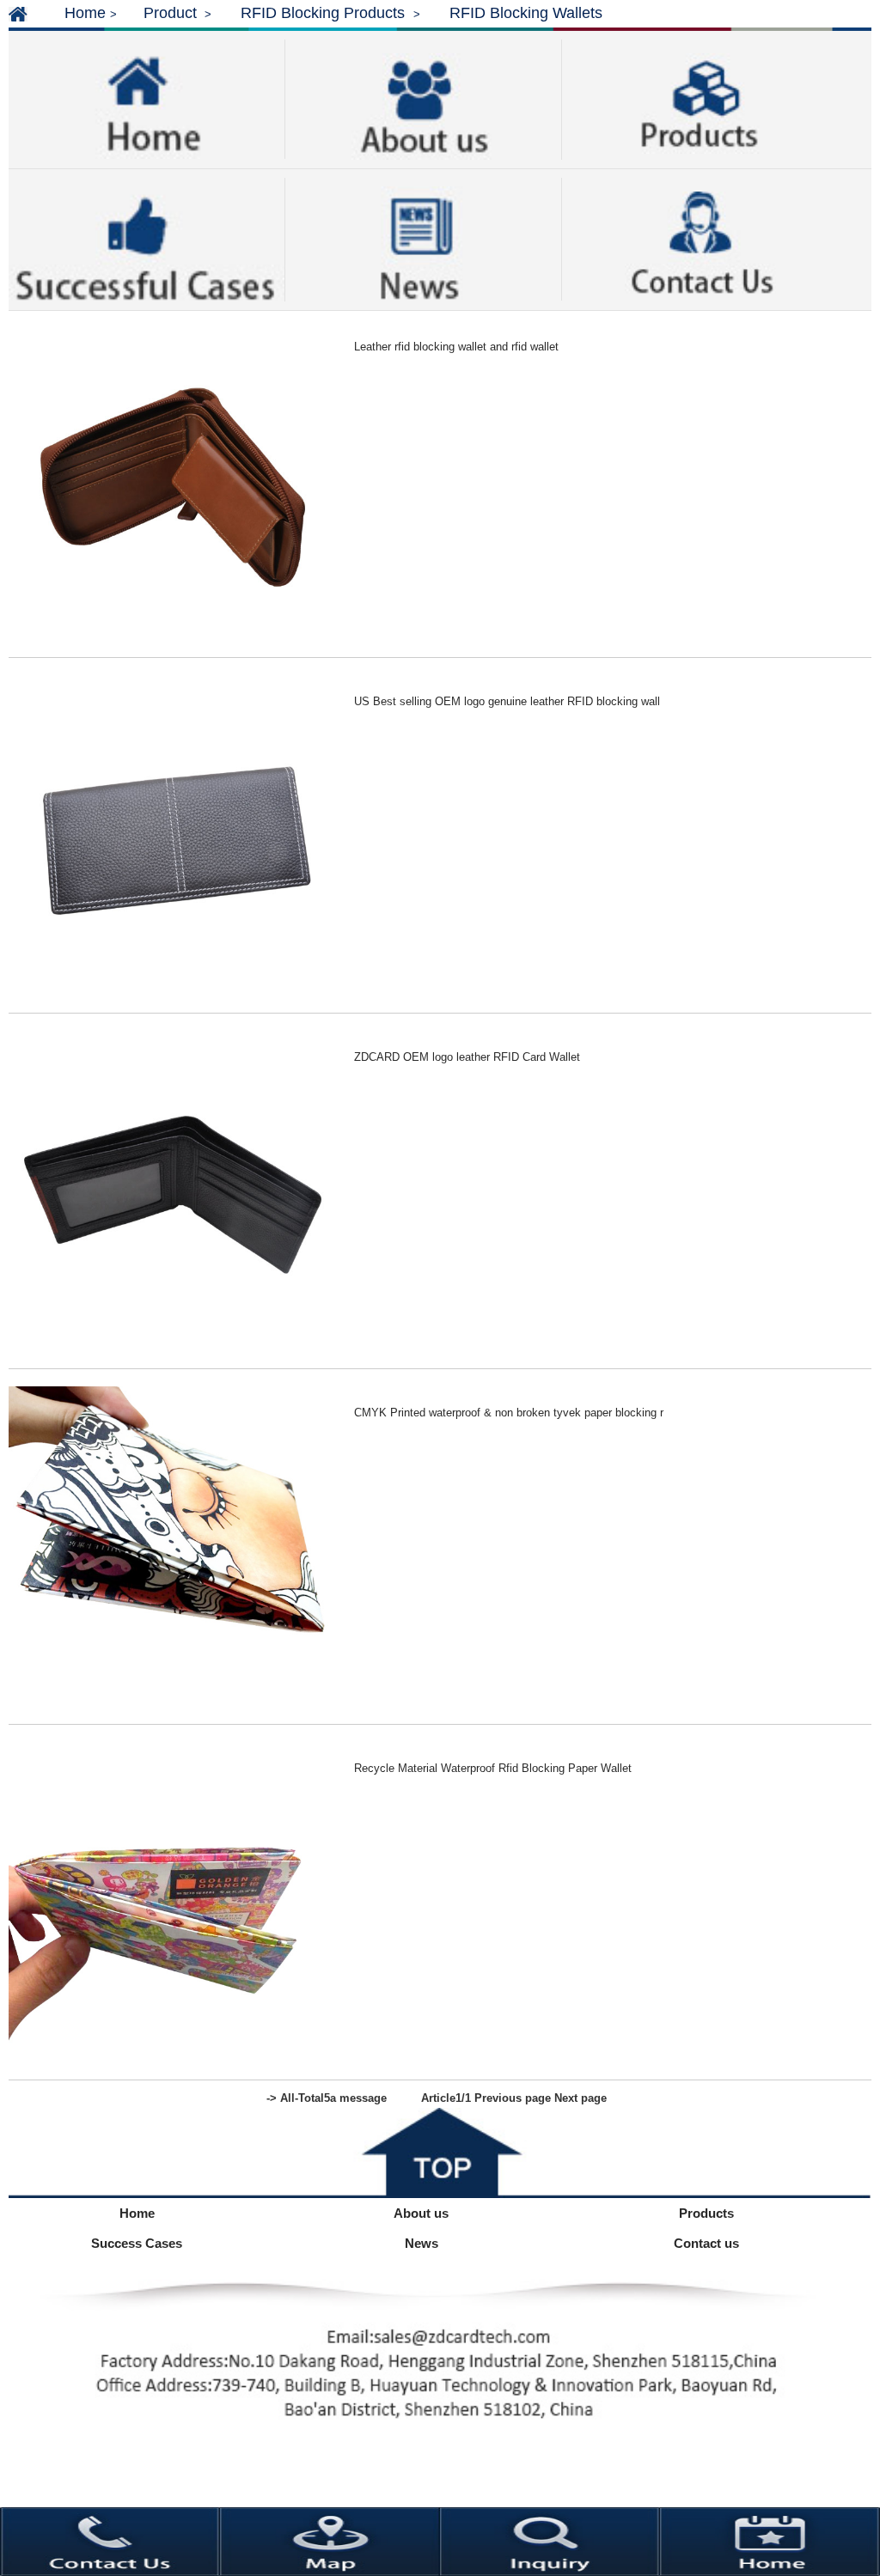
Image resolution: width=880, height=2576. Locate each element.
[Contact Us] (701, 235)
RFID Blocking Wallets (526, 13)
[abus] (423, 98)
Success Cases (137, 2243)
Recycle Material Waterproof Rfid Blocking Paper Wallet (493, 1768)
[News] (423, 238)
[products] (700, 96)
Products (706, 2213)
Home (85, 13)
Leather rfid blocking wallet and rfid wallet (456, 347)
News (422, 2243)
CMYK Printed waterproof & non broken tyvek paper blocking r (509, 1413)
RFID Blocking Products (325, 13)
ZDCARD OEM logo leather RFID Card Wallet (467, 1057)
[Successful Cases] (147, 238)
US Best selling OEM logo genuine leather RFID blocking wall (507, 701)
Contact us (706, 2243)
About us (421, 2213)
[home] (147, 98)
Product (170, 13)
